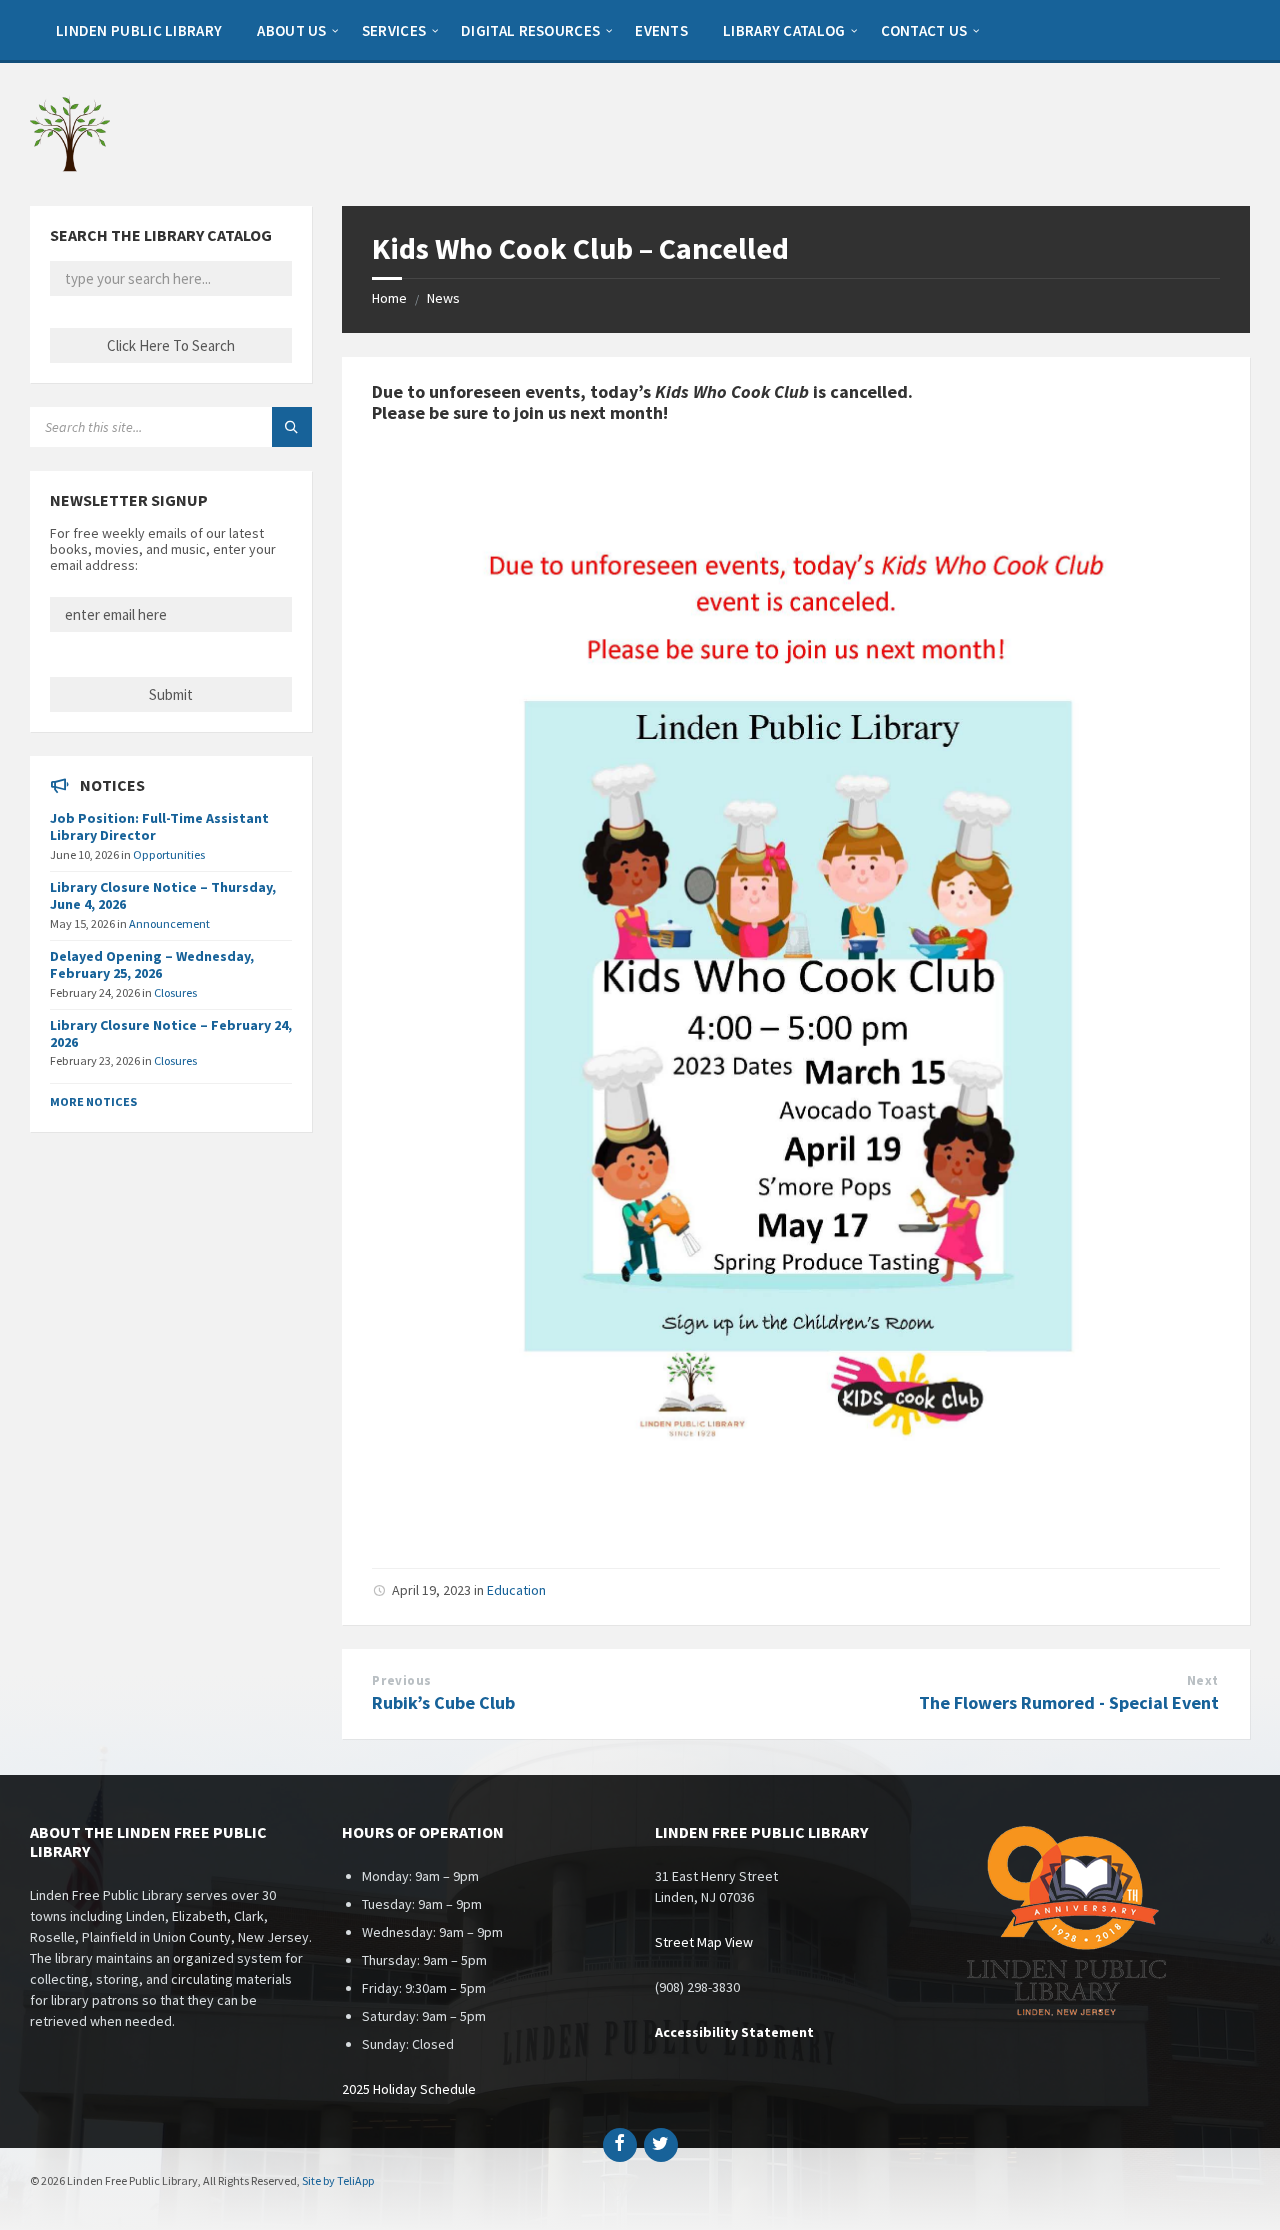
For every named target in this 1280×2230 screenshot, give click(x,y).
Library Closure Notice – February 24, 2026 (171, 1033)
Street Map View (704, 1942)
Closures (175, 992)
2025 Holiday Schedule (409, 2089)
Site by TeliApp (338, 2180)
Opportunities (169, 854)
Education (516, 1590)
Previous (401, 1680)
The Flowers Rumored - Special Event (1069, 1702)
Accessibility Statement (734, 2032)
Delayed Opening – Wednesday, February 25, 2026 (152, 964)
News (443, 298)
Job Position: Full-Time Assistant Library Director (159, 826)
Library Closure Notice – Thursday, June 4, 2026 (163, 895)
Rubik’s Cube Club (443, 1702)
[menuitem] (139, 30)
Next (1203, 1680)
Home (389, 298)
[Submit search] (292, 427)
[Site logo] (70, 167)
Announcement (169, 923)
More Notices (93, 1101)
